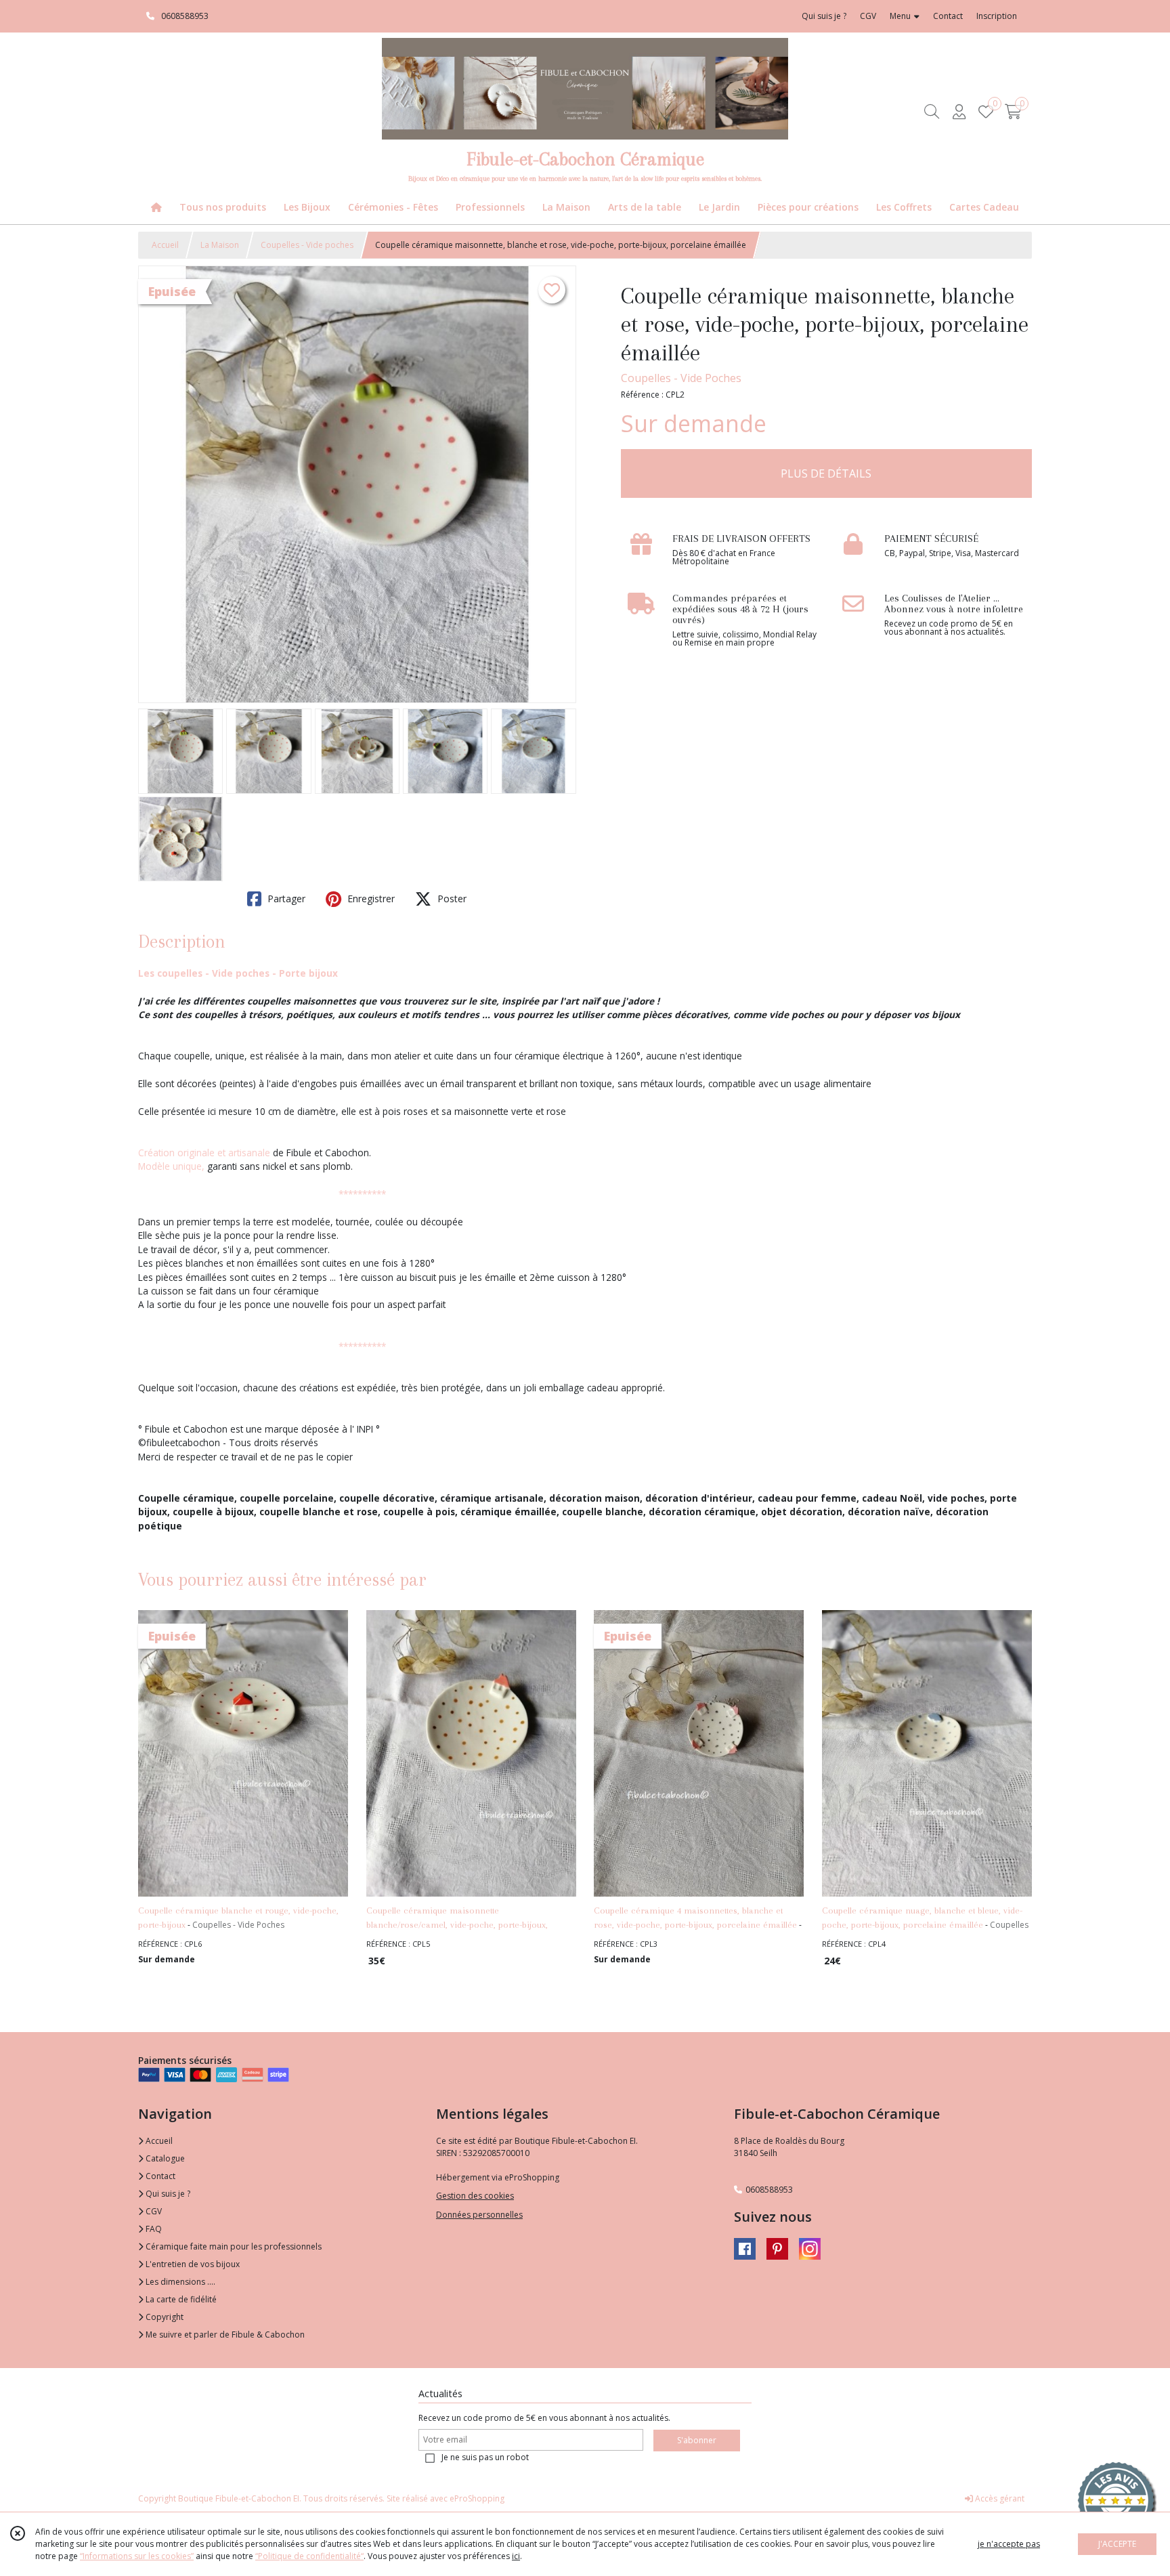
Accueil (165, 245)
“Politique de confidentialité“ (309, 2556)
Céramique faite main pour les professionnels (233, 2246)
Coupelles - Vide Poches (681, 378)
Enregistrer (370, 899)
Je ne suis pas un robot (485, 2457)
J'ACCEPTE (1117, 2544)
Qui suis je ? (167, 2194)
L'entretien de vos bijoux (192, 2264)
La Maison (220, 245)
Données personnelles (479, 2215)
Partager (285, 899)
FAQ (153, 2229)
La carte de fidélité (180, 2299)
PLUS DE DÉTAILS (826, 473)
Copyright (164, 2317)
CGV (153, 2211)
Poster (451, 899)
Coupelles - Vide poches (307, 245)
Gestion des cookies (475, 2196)
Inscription (997, 16)
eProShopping (477, 2498)
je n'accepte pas (1009, 2544)
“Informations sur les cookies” (137, 2556)
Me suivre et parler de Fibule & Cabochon (224, 2335)
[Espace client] (959, 111)
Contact (948, 16)
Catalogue (164, 2158)
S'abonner (697, 2440)
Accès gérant (999, 2498)
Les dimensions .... (179, 2282)
